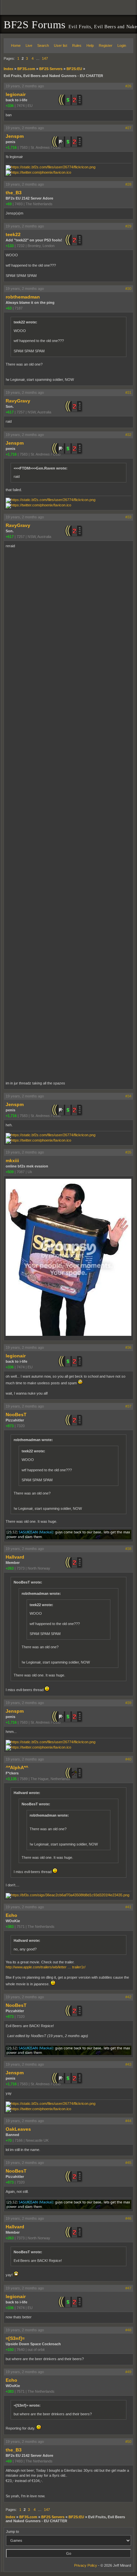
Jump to (12, 2532)
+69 (9, 204)
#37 (128, 1406)
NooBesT (16, 1415)
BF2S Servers (51, 69)
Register (106, 45)
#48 (128, 2330)
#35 (128, 1152)
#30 (128, 289)
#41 (128, 1907)
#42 (128, 1997)
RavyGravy (18, 401)
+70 (9, 2140)
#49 (128, 2372)
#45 (128, 2163)
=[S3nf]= (15, 2338)
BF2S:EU (74, 69)
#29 (128, 226)
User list (61, 45)
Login (122, 45)
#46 (128, 2218)
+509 (10, 1172)
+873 (10, 1426)
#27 (128, 128)
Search (43, 45)
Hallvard (15, 1557)
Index (8, 69)
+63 (9, 308)
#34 (128, 1096)
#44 (128, 2121)
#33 (128, 517)
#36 (128, 1347)
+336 (10, 106)
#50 (128, 2442)
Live (29, 45)
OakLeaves (18, 2129)
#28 (128, 184)
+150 (10, 2350)
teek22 (13, 234)
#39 (128, 1703)
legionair (16, 94)
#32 (128, 435)
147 (45, 58)
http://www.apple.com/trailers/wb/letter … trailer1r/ (46, 1967)
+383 (10, 1927)
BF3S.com (26, 69)
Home (16, 45)
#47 (128, 2288)
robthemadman (23, 297)
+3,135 (11, 1779)
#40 (128, 1759)
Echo (11, 1915)
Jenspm (15, 136)
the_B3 (14, 193)
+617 (10, 412)
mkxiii (12, 1160)
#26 (128, 86)
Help (90, 45)
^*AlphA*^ (17, 1767)
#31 (128, 392)
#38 (128, 1549)
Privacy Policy (86, 2565)
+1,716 (11, 147)
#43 (128, 2064)
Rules (77, 45)
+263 (10, 1568)
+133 (10, 246)
